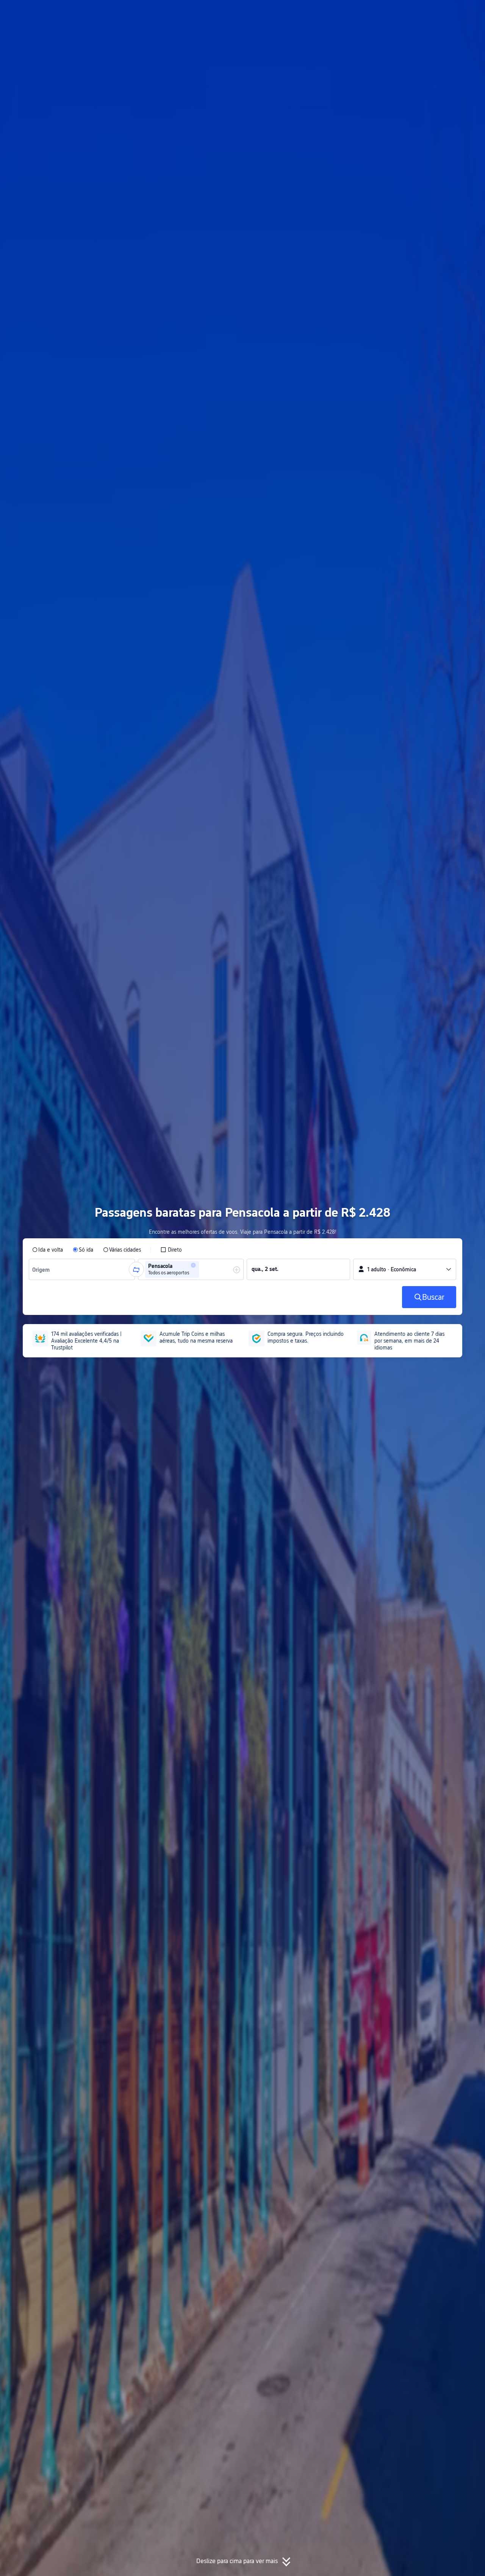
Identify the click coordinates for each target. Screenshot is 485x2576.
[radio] (48, 1250)
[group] (82, 1269)
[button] (413, 13)
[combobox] (43, 1269)
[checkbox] (171, 1250)
